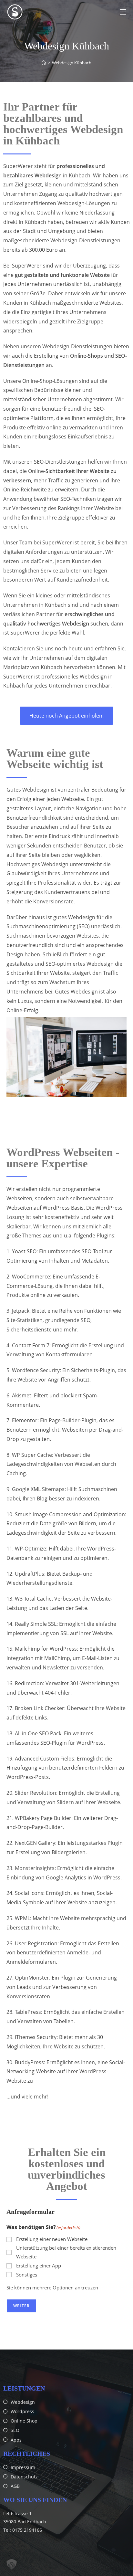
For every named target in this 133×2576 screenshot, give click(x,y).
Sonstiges (27, 2275)
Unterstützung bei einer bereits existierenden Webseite (66, 2252)
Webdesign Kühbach (72, 63)
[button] (12, 2564)
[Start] (44, 63)
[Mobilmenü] (123, 12)
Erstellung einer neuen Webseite (52, 2239)
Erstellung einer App (39, 2266)
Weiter (21, 2306)
